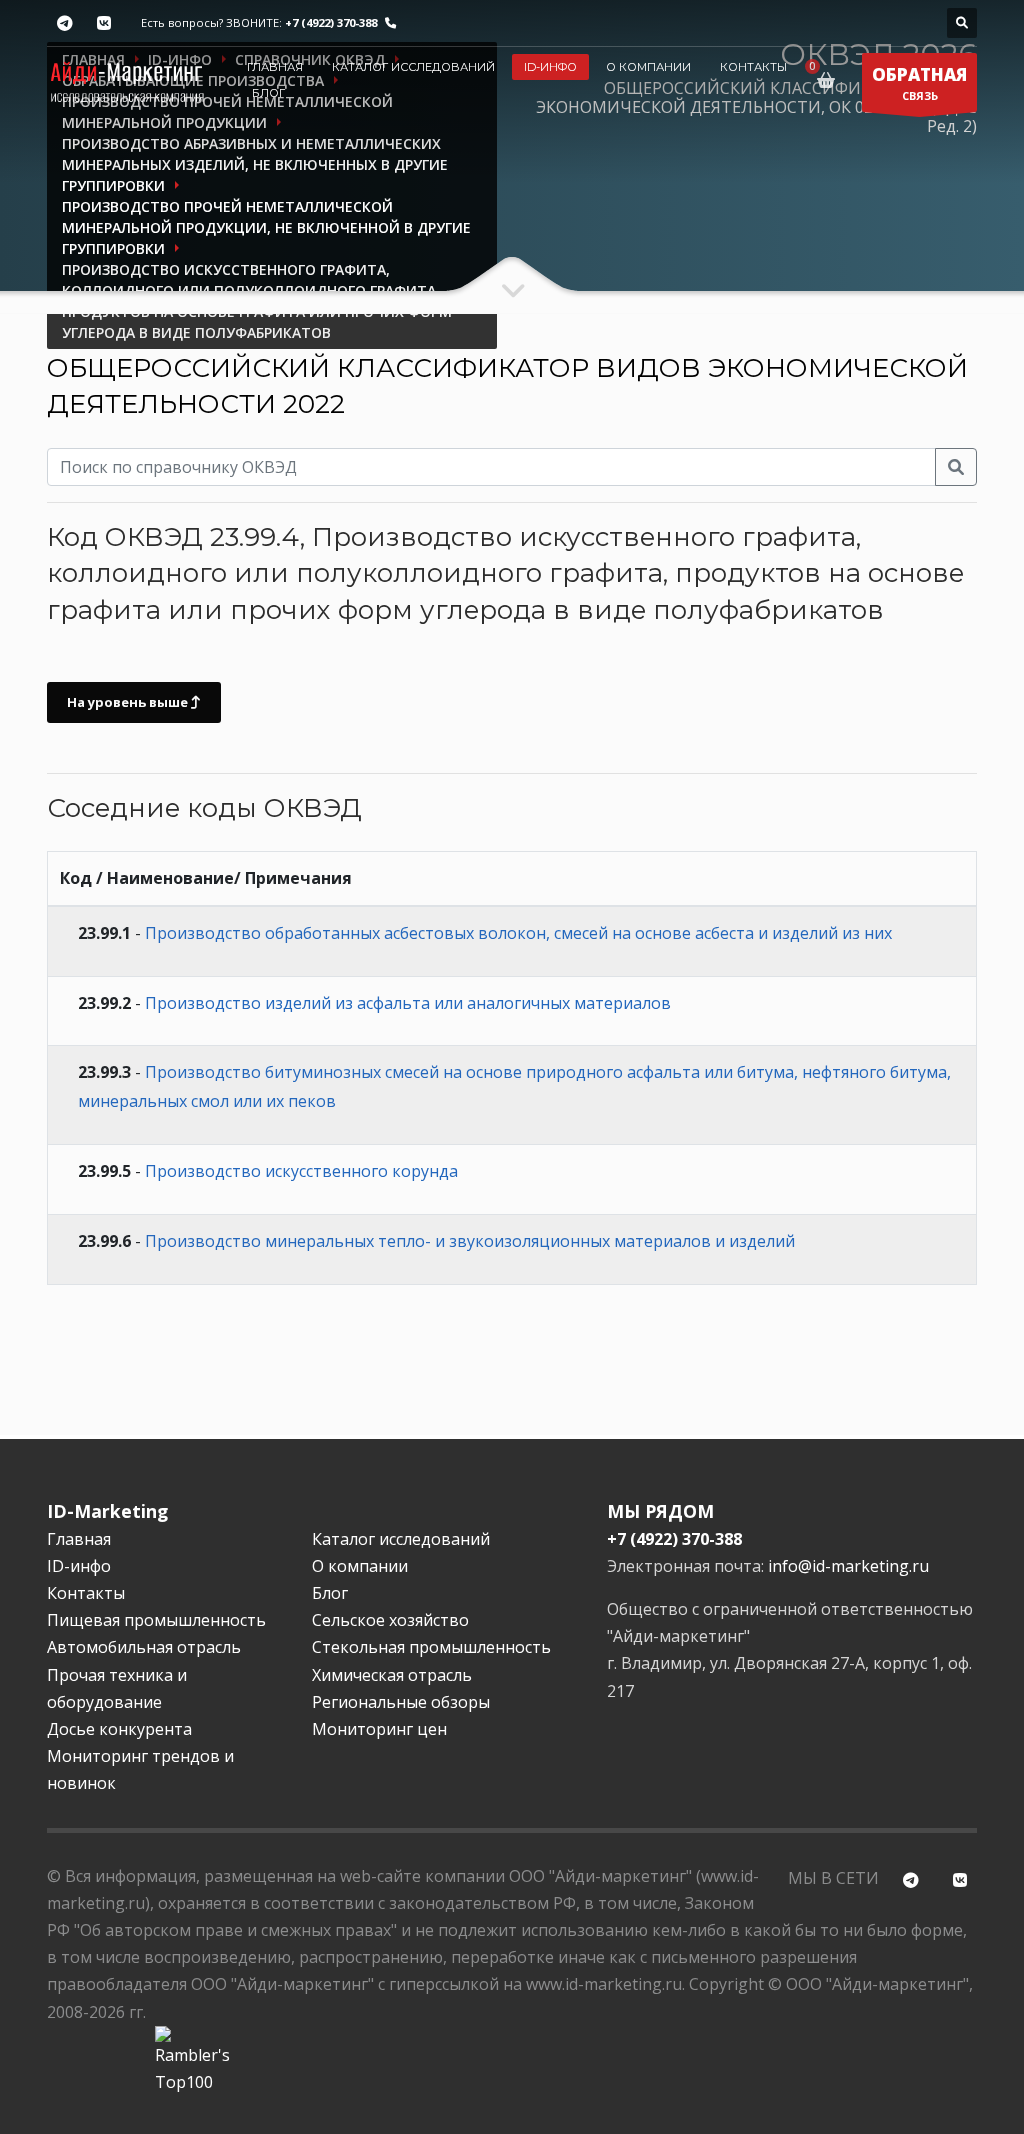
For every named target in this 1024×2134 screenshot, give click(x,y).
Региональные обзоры (401, 1702)
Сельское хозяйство (390, 1620)
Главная (275, 67)
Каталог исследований (413, 67)
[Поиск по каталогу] (962, 23)
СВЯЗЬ (919, 83)
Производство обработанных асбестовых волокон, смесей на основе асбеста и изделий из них (518, 933)
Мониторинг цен (379, 1729)
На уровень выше (129, 702)
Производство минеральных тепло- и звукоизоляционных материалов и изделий (470, 1241)
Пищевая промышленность (156, 1620)
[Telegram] (64, 23)
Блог (268, 93)
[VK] (103, 23)
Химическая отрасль (392, 1675)
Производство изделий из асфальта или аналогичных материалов (408, 1003)
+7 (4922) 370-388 (331, 22)
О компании (648, 67)
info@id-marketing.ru (848, 1566)
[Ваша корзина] (829, 80)
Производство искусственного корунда (301, 1171)
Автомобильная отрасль (144, 1647)
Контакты (753, 67)
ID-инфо (550, 67)
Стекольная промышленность (431, 1647)
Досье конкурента (119, 1729)
